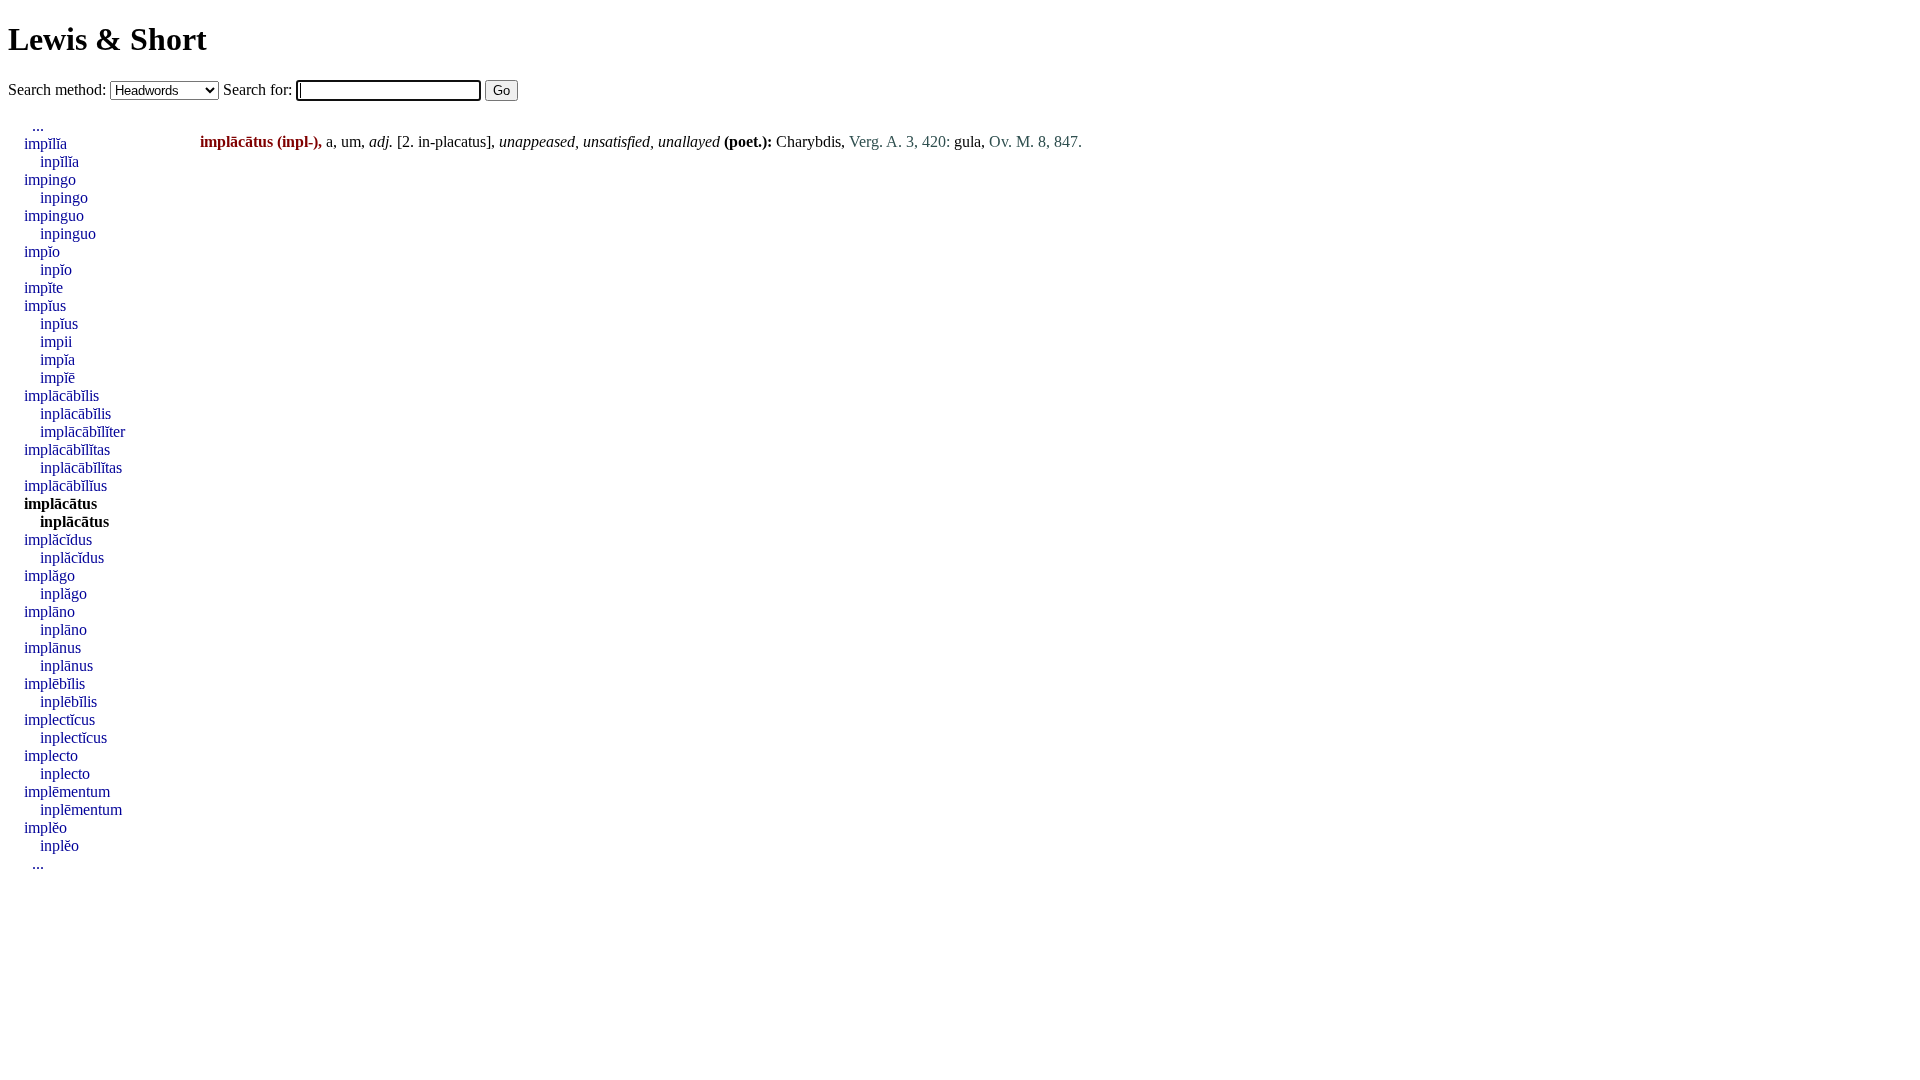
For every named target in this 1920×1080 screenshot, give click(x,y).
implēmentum (67, 791)
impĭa (57, 359)
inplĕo (59, 845)
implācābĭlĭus (65, 485)
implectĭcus (59, 719)
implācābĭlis (61, 395)
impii (56, 341)
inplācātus (74, 521)
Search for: (259, 89)
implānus (52, 647)
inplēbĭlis (68, 701)
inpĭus (59, 323)
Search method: (59, 89)
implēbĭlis (54, 683)
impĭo (42, 251)
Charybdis (808, 141)
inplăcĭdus (72, 557)
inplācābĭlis (75, 413)
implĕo (45, 827)
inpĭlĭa (59, 161)
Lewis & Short (107, 39)
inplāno (63, 629)
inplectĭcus (73, 737)
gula (967, 141)
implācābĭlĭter (82, 431)
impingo (50, 179)
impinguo (54, 215)
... (38, 125)
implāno (49, 611)
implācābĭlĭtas (67, 449)
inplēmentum (81, 809)
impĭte (43, 287)
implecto (51, 755)
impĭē (57, 377)
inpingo (64, 197)
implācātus (60, 503)
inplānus (66, 665)
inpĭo (56, 269)
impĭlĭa (45, 143)
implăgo (49, 575)
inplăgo (63, 593)
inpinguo (68, 233)
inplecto (65, 773)
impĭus (45, 305)
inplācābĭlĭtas (81, 467)
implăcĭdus (58, 539)
